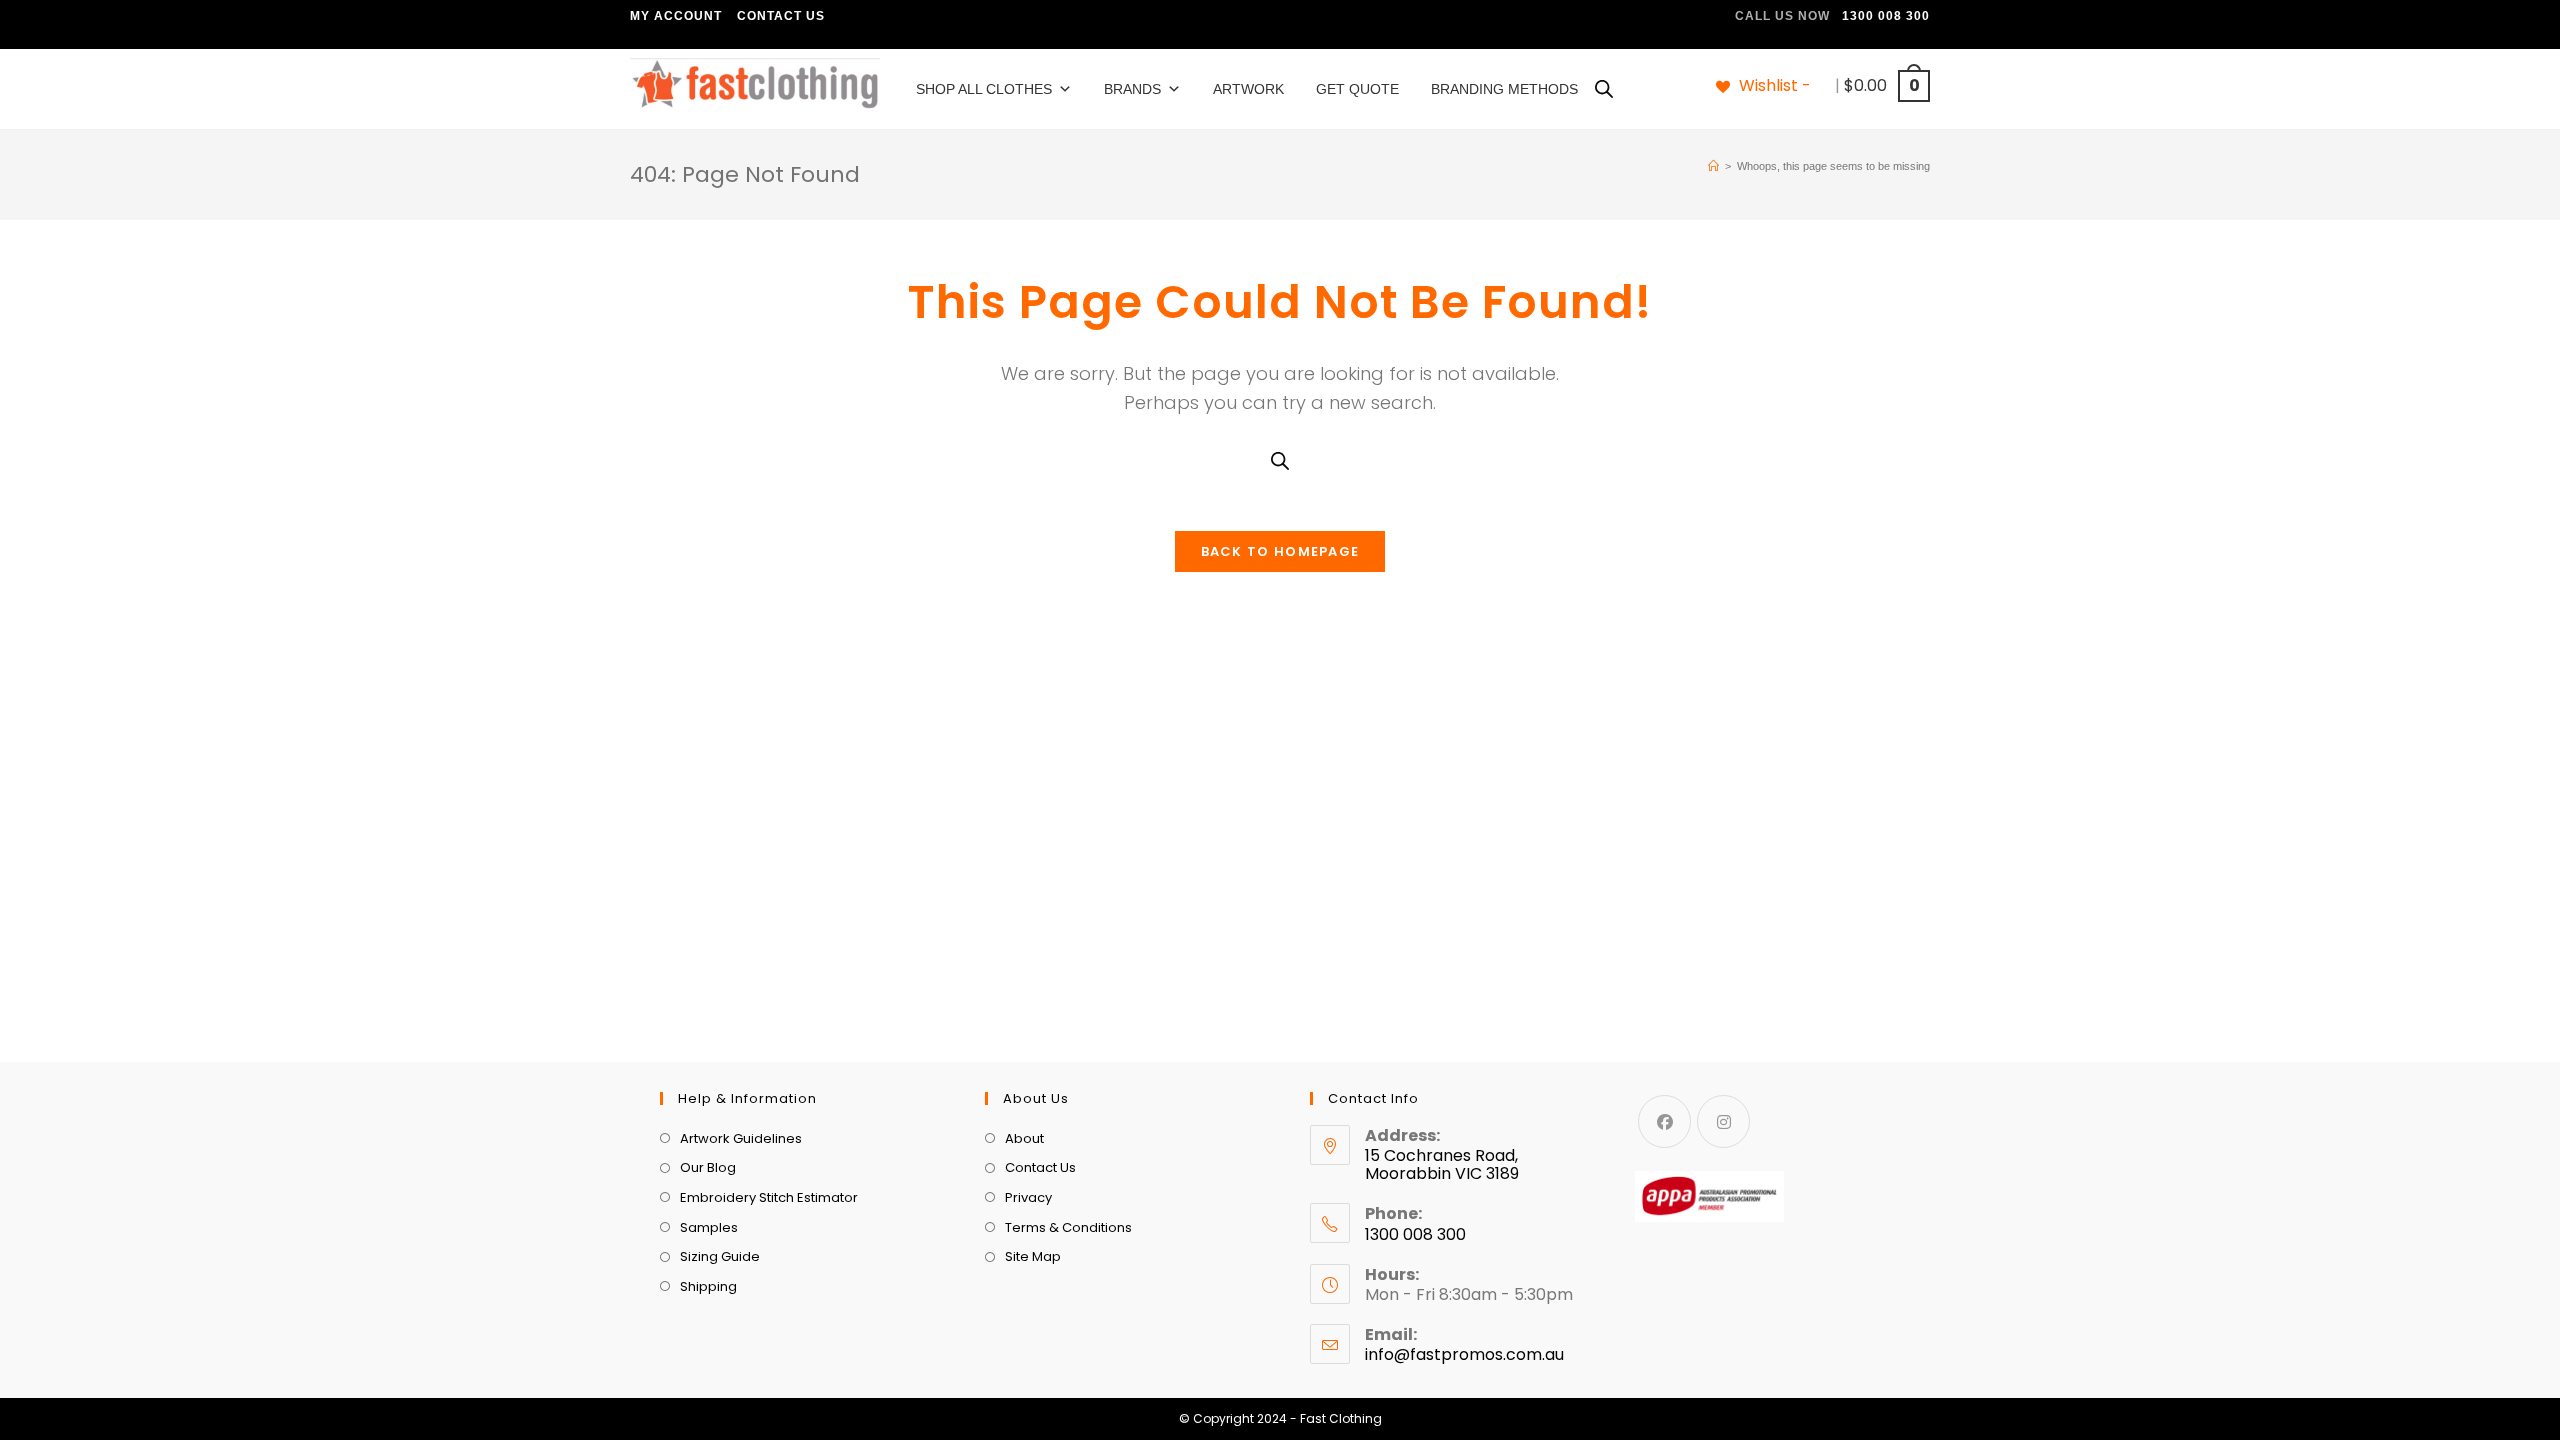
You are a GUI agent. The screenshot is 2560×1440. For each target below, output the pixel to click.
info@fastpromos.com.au (1464, 1354)
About (1024, 1138)
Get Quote (1357, 89)
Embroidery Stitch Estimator (769, 1197)
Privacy (1028, 1197)
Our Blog (708, 1167)
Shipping (708, 1286)
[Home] (1713, 166)
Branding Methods (1504, 89)
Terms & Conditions (1068, 1227)
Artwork (1248, 89)
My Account (676, 16)
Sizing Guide (720, 1256)
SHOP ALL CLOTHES (984, 89)
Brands (1132, 89)
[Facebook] (1664, 1121)
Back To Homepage (1280, 551)
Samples (709, 1227)
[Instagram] (1723, 1121)
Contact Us (781, 16)
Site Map (1033, 1256)
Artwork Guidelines (741, 1138)
